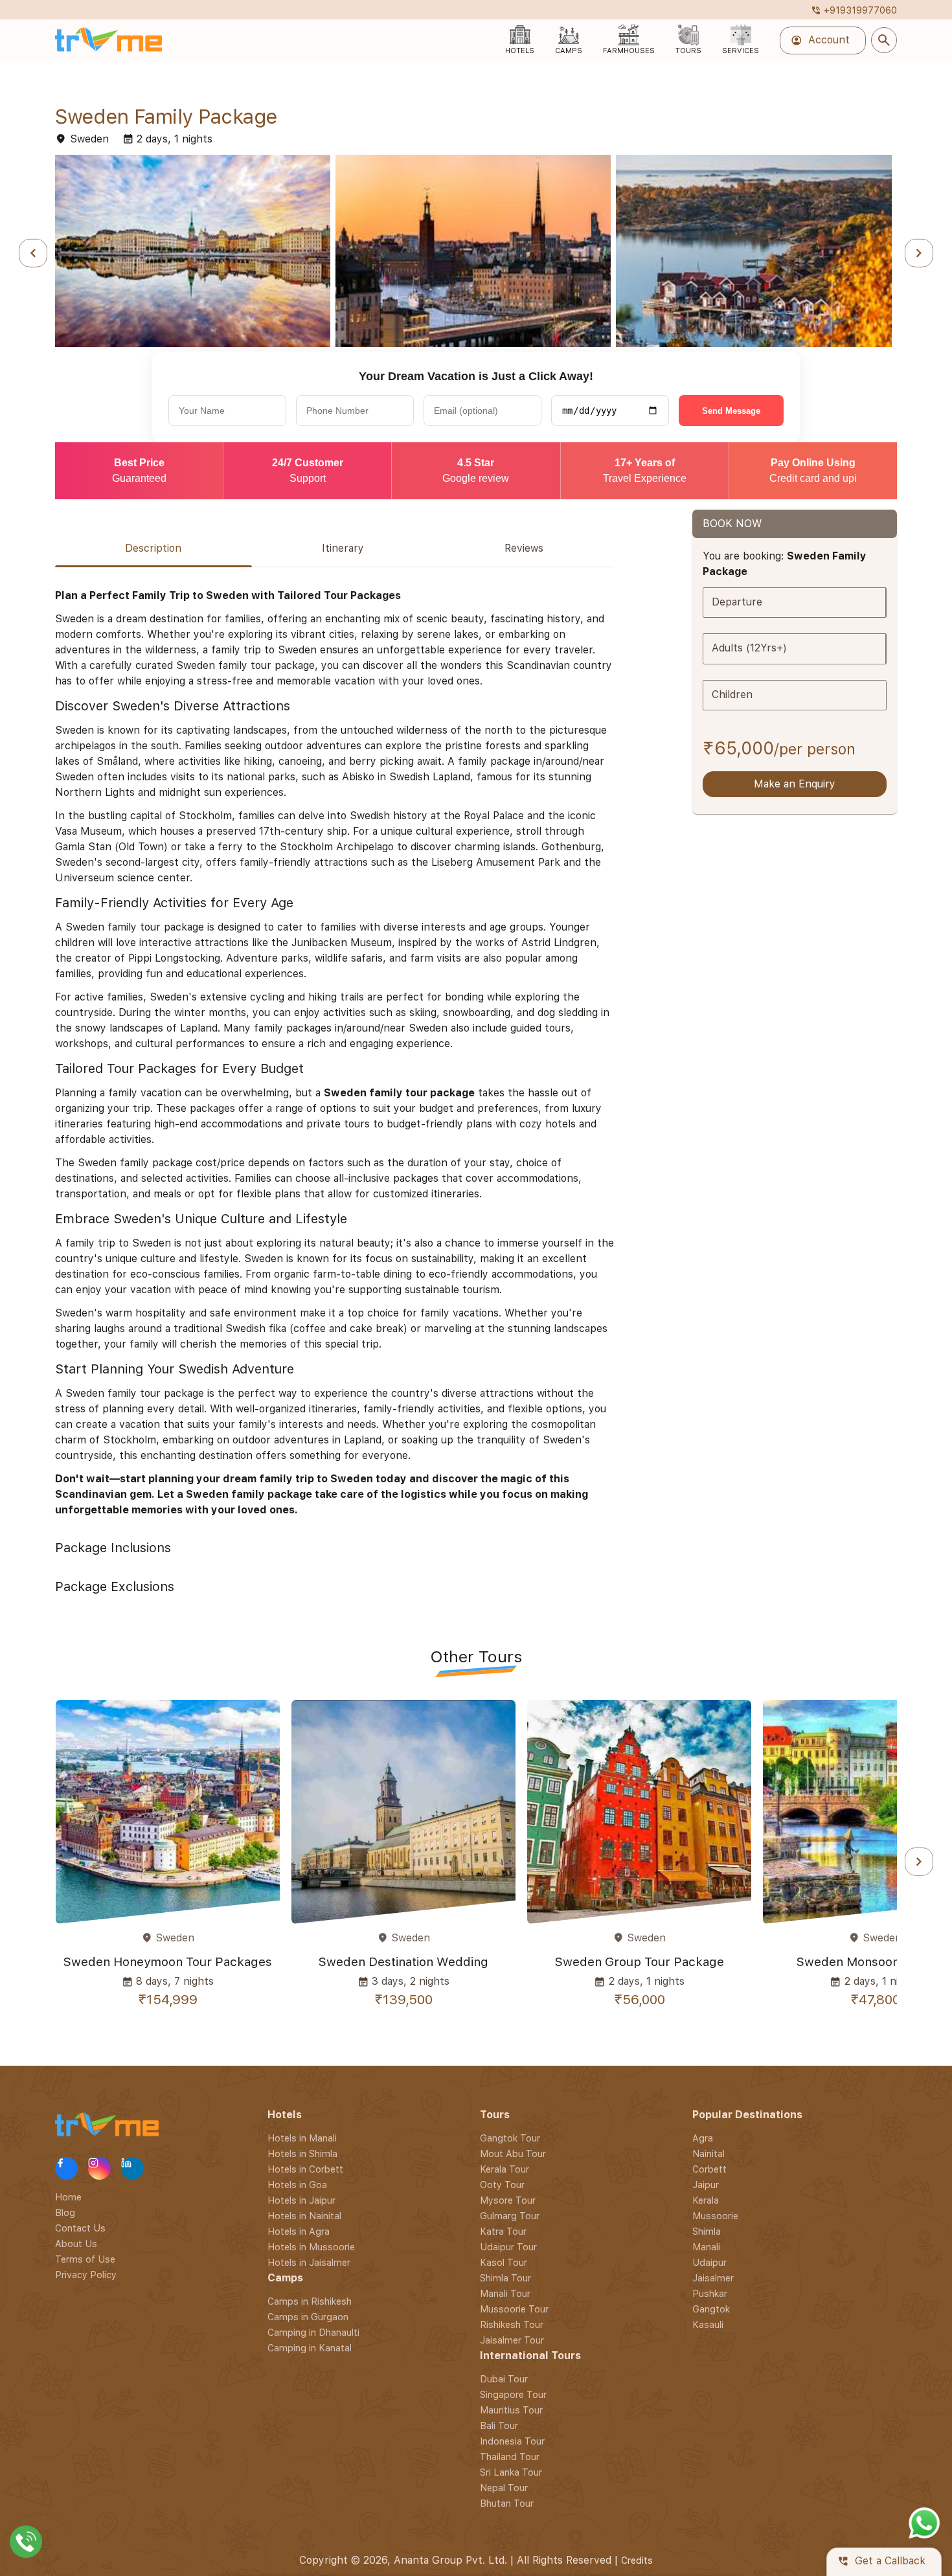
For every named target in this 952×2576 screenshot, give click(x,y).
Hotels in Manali (302, 2138)
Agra (703, 2138)
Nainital (708, 2153)
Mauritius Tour (511, 2410)
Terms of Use (85, 2258)
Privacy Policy (86, 2274)
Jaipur (706, 2185)
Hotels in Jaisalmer (309, 2262)
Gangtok (711, 2309)
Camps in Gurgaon (308, 2317)
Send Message (731, 411)
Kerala (706, 2200)
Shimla (707, 2231)
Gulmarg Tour (510, 2216)
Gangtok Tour (510, 2138)
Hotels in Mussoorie (311, 2247)
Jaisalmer (713, 2278)
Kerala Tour (504, 2169)
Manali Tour (505, 2293)
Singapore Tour (513, 2394)
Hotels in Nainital (304, 2216)
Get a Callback (881, 2561)
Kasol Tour (504, 2262)
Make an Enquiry (795, 785)
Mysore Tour (508, 2200)
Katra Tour (503, 2231)
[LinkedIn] (132, 2168)
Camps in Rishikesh (310, 2301)
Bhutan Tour (507, 2503)
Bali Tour (499, 2425)
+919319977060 (854, 10)
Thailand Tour (510, 2457)
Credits (637, 2560)
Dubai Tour (504, 2379)
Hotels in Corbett (305, 2169)
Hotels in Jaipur (301, 2200)
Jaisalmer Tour (512, 2340)
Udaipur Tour (508, 2247)
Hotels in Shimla (302, 2153)
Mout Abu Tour (513, 2153)
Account (820, 40)
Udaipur (709, 2262)
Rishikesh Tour (512, 2324)
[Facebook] (66, 2168)
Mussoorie (715, 2216)
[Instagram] (99, 2168)
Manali (706, 2247)
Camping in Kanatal (310, 2348)
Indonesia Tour (512, 2441)
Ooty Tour (502, 2185)
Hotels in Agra (299, 2231)
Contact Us (80, 2227)
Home (68, 2196)
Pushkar (710, 2293)
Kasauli (708, 2324)
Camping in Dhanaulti (313, 2332)
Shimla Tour (505, 2278)
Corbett (709, 2169)
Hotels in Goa (297, 2185)
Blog (65, 2212)
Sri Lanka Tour (511, 2472)
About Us (76, 2243)
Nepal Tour (504, 2488)
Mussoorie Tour (514, 2309)
